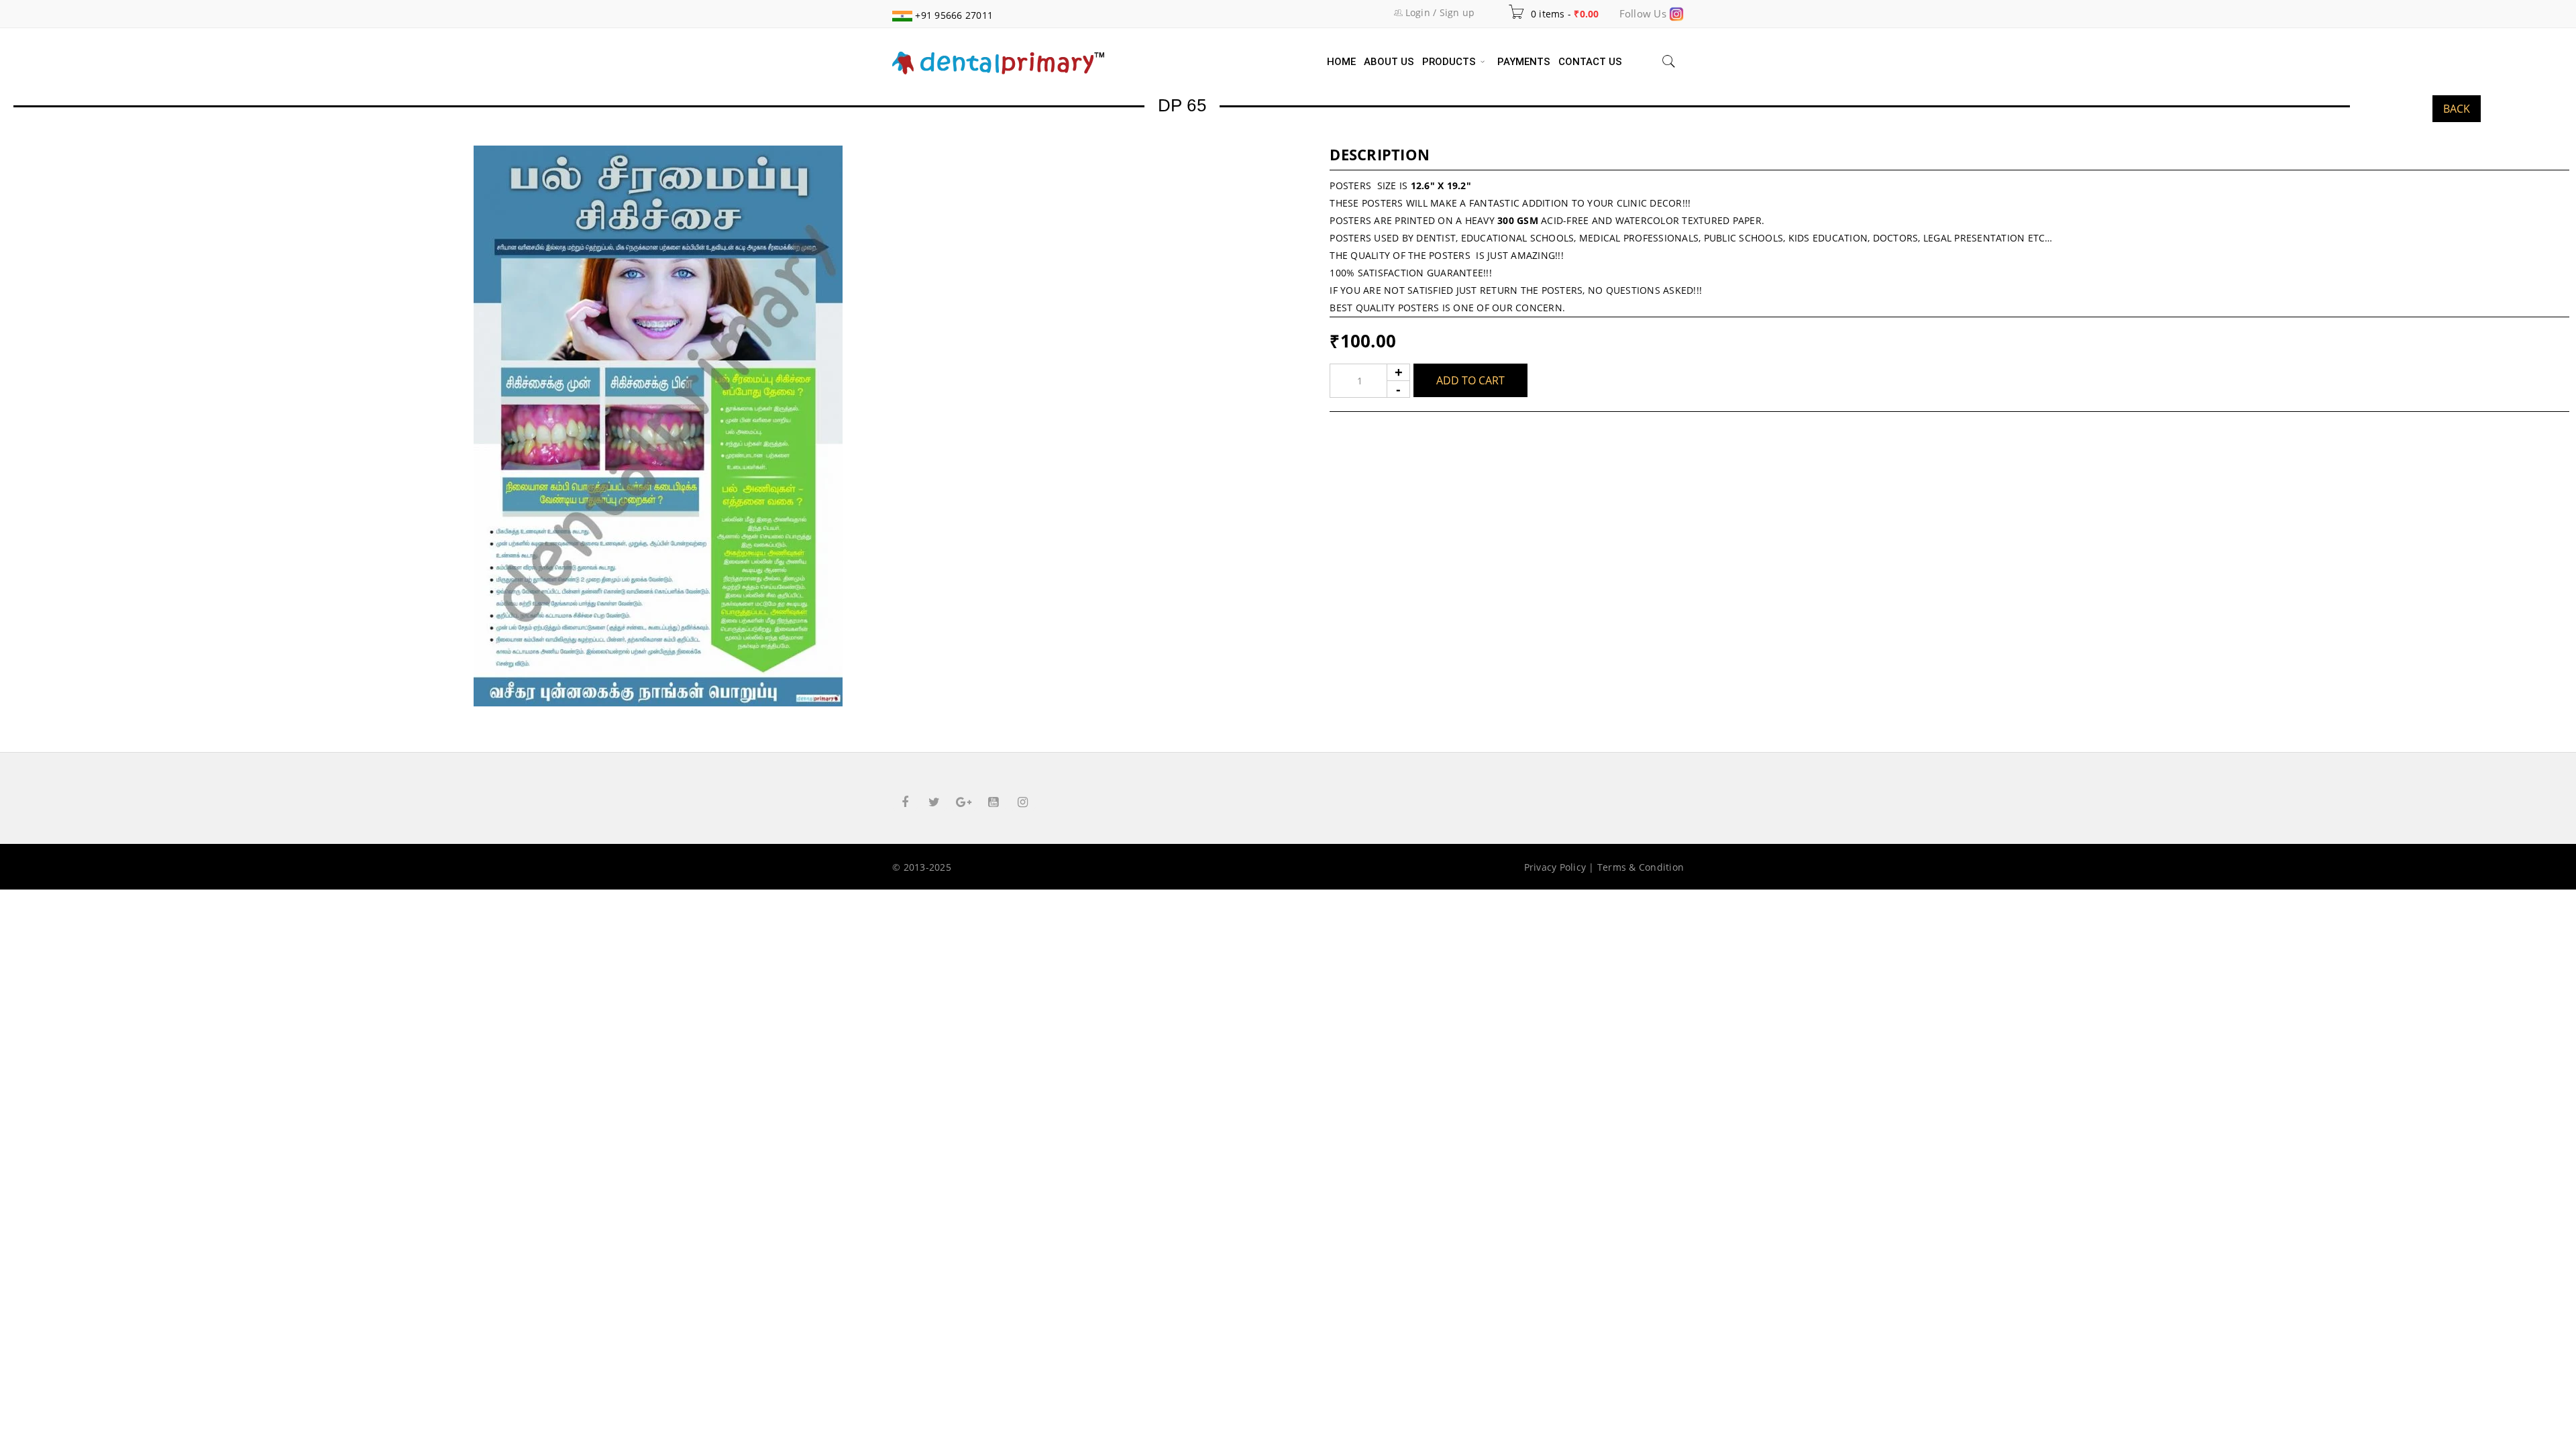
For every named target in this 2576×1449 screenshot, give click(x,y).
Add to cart (1470, 380)
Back (2457, 109)
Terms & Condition (1641, 867)
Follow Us (1645, 13)
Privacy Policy (1555, 867)
